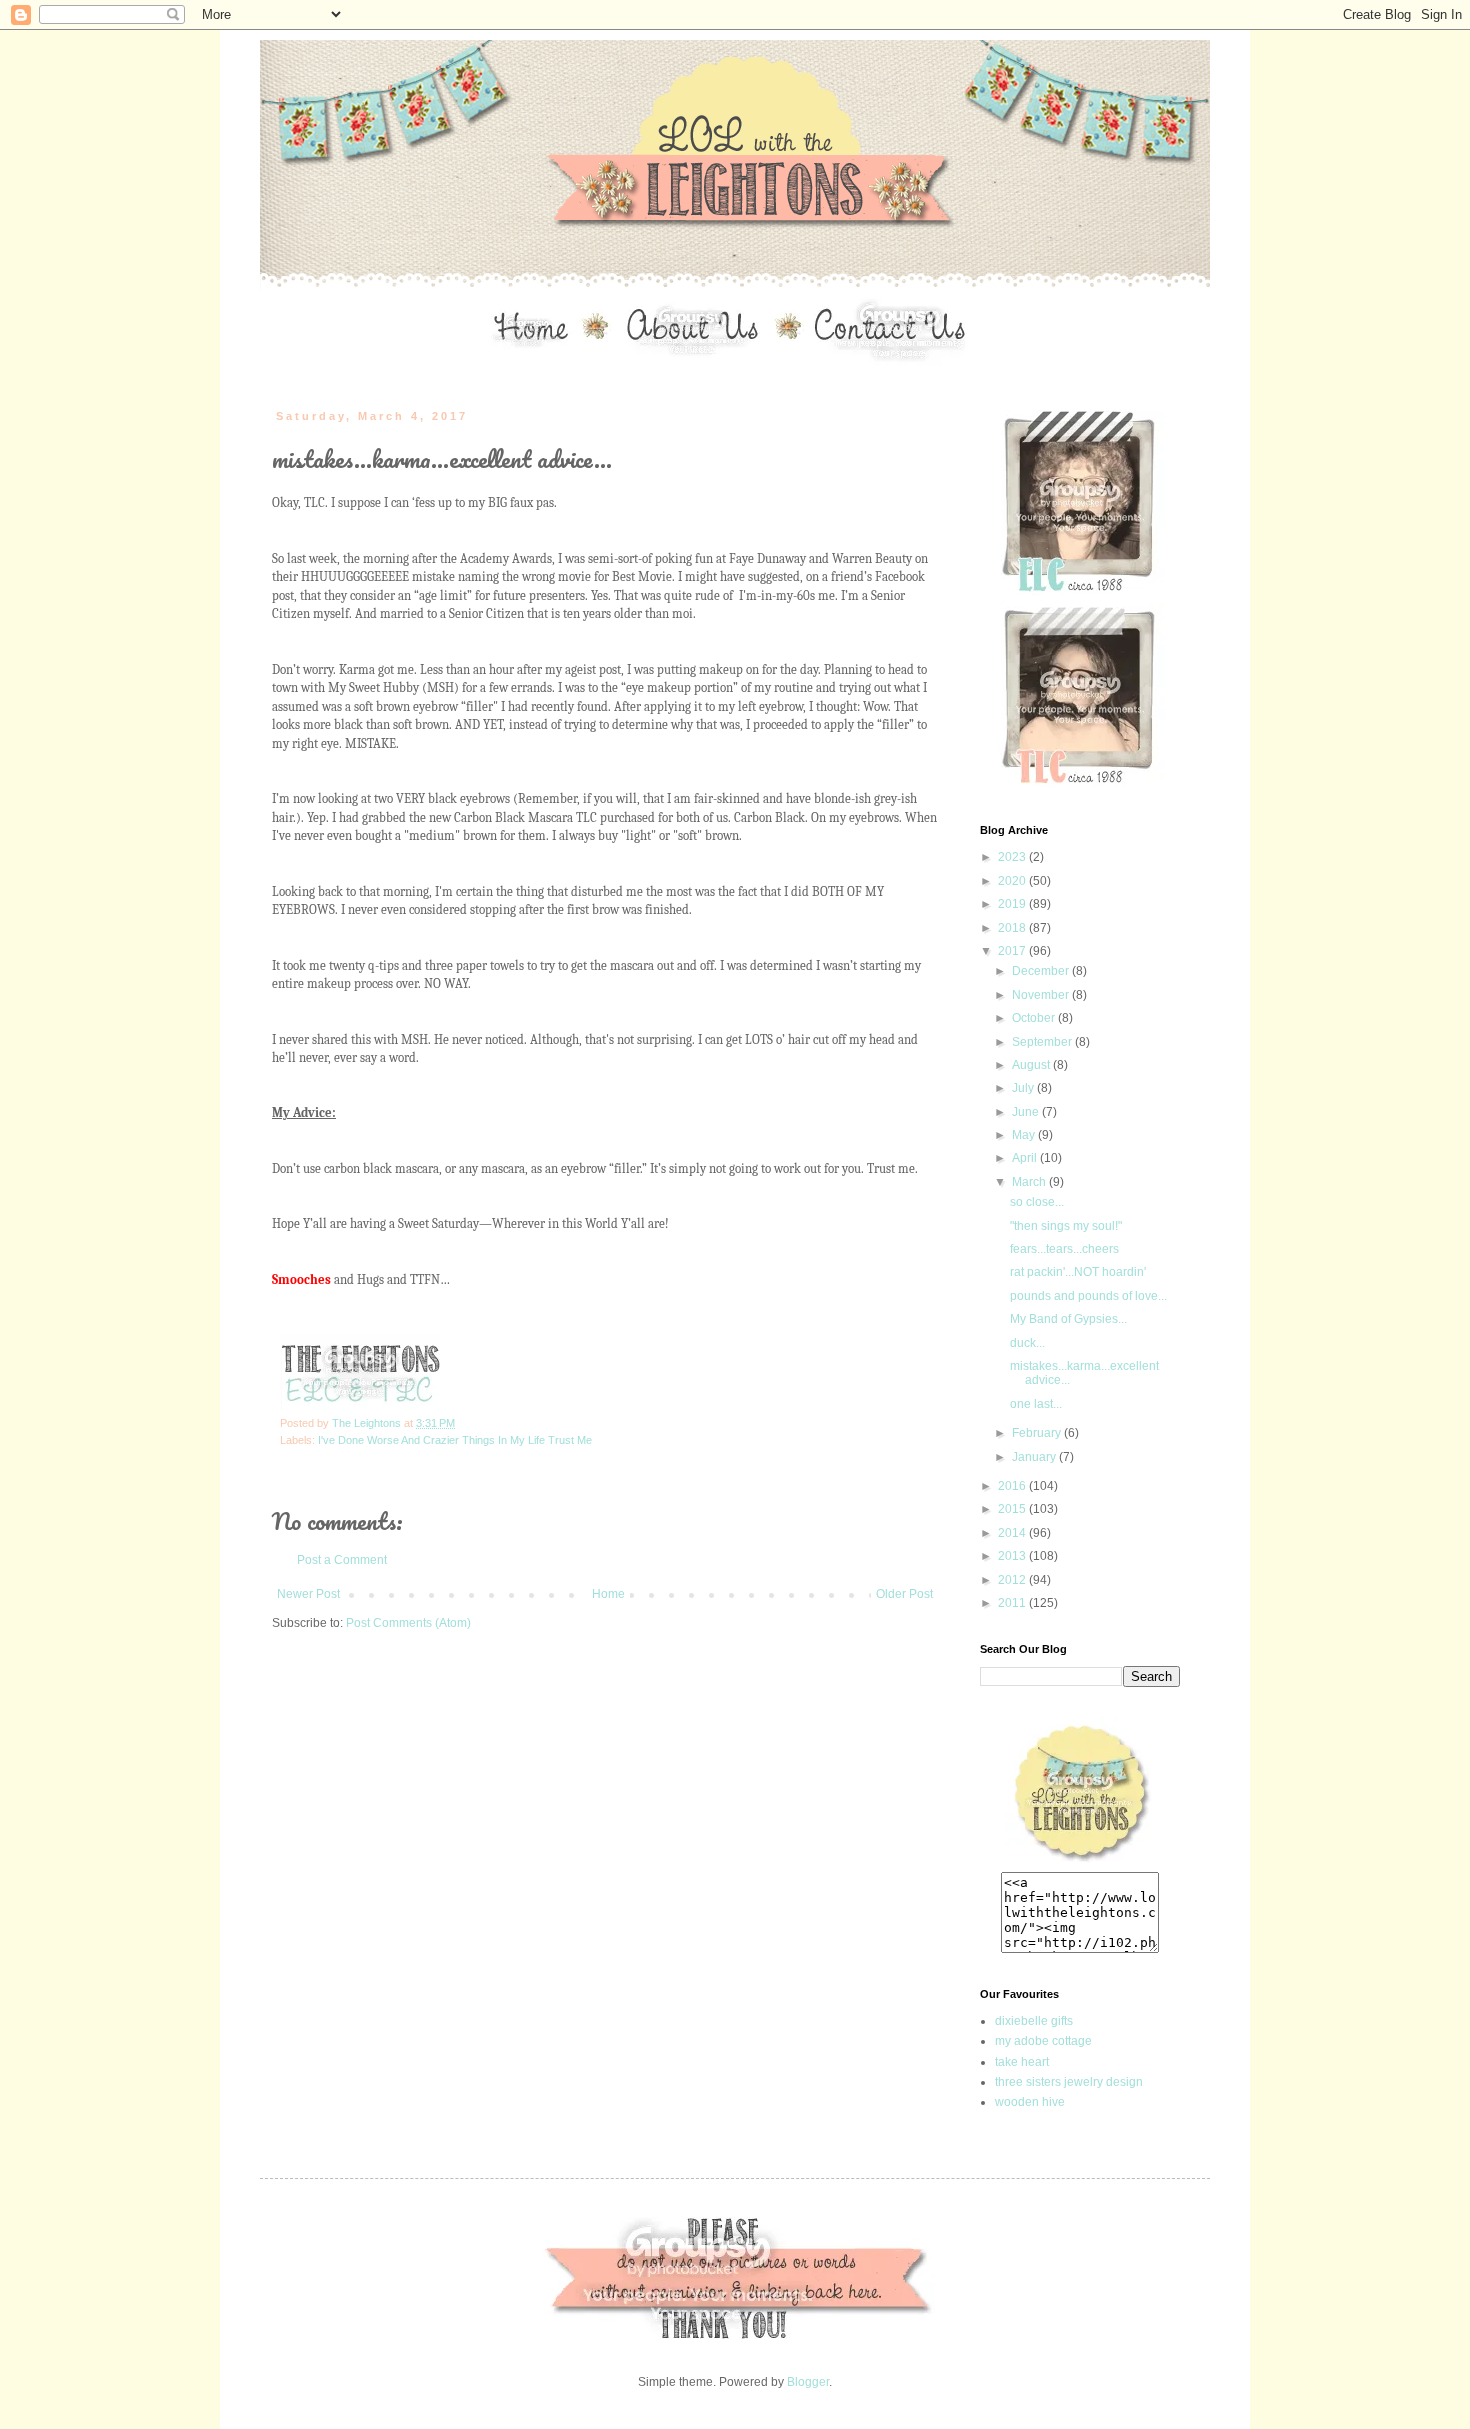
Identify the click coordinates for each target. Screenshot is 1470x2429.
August (1032, 1065)
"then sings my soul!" (1066, 1226)
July (1024, 1088)
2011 (1013, 1603)
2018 (1013, 928)
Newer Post (308, 1594)
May (1025, 1135)
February (1038, 1433)
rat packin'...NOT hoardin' (1078, 1272)
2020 (1013, 881)
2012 (1013, 1580)
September (1043, 1042)
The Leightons (368, 1423)
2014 (1013, 1533)
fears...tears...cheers (1064, 1249)
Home (608, 1594)
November (1042, 995)
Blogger (808, 2382)
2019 (1013, 904)
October (1035, 1018)
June (1027, 1112)
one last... (1036, 1404)
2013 (1013, 1556)
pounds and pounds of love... (1088, 1296)
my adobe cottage (1043, 2041)
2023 (1013, 857)
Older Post (904, 1594)
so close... (1037, 1202)
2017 (1013, 951)
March (1030, 1182)
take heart (1022, 2062)
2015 (1013, 1509)
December (1042, 971)
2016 (1013, 1486)
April (1026, 1158)
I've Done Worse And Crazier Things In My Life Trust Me (455, 1440)
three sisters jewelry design (1069, 2082)
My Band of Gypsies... (1068, 1319)
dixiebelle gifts (1034, 2021)
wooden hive (1030, 2102)
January (1035, 1457)
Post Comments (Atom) (408, 1623)
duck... (1027, 1343)
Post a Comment (342, 1560)
